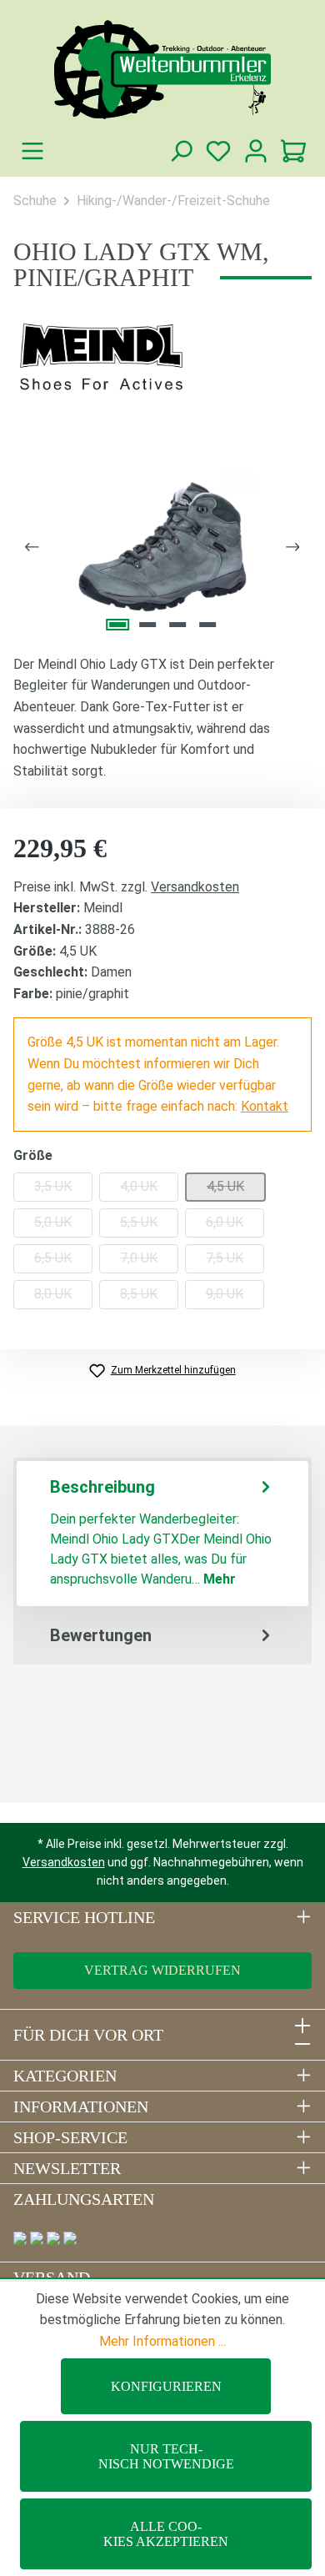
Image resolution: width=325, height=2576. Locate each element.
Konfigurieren (166, 2386)
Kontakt (265, 1106)
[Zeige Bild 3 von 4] (177, 625)
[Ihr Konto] (255, 151)
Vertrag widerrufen (162, 1970)
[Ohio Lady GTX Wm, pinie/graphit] (162, 547)
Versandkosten (195, 887)
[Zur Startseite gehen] (162, 70)
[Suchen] (180, 151)
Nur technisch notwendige (166, 2456)
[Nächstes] (293, 547)
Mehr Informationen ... (162, 2341)
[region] (162, 547)
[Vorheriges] (32, 547)
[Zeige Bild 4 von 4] (207, 625)
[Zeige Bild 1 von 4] (117, 625)
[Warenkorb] (293, 151)
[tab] (162, 1534)
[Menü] (32, 151)
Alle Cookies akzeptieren (166, 2534)
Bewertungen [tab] (101, 1635)
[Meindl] (162, 358)
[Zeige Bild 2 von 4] (147, 625)
